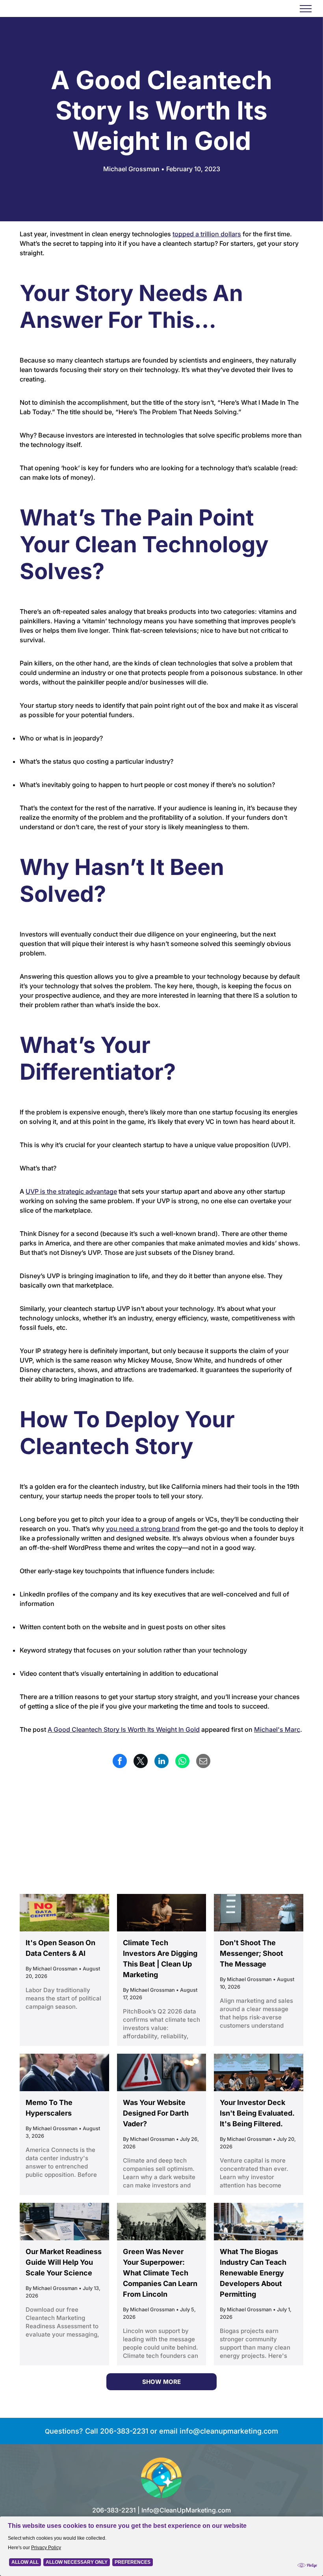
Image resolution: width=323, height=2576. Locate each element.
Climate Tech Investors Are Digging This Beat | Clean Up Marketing (160, 1959)
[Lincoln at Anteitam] (162, 2222)
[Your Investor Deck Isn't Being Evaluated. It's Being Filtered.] (259, 2072)
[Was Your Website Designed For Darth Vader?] (162, 2072)
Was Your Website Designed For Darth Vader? (156, 2113)
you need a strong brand (143, 1529)
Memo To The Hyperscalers (49, 2108)
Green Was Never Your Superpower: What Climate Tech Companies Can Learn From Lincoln (160, 2273)
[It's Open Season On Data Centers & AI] (64, 1913)
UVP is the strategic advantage (71, 1191)
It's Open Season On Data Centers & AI (60, 1948)
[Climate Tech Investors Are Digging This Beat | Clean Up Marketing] (162, 1913)
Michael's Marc (277, 1729)
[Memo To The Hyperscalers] (64, 2072)
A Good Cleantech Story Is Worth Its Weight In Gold (124, 1729)
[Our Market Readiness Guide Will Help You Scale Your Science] (64, 2222)
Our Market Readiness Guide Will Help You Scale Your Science (64, 2262)
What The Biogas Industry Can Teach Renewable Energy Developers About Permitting (253, 2273)
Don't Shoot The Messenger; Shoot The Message (252, 1953)
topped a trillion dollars (207, 234)
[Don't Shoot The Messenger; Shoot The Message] (259, 1913)
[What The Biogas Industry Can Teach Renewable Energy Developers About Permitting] (259, 2222)
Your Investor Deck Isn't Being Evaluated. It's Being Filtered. (257, 2113)
